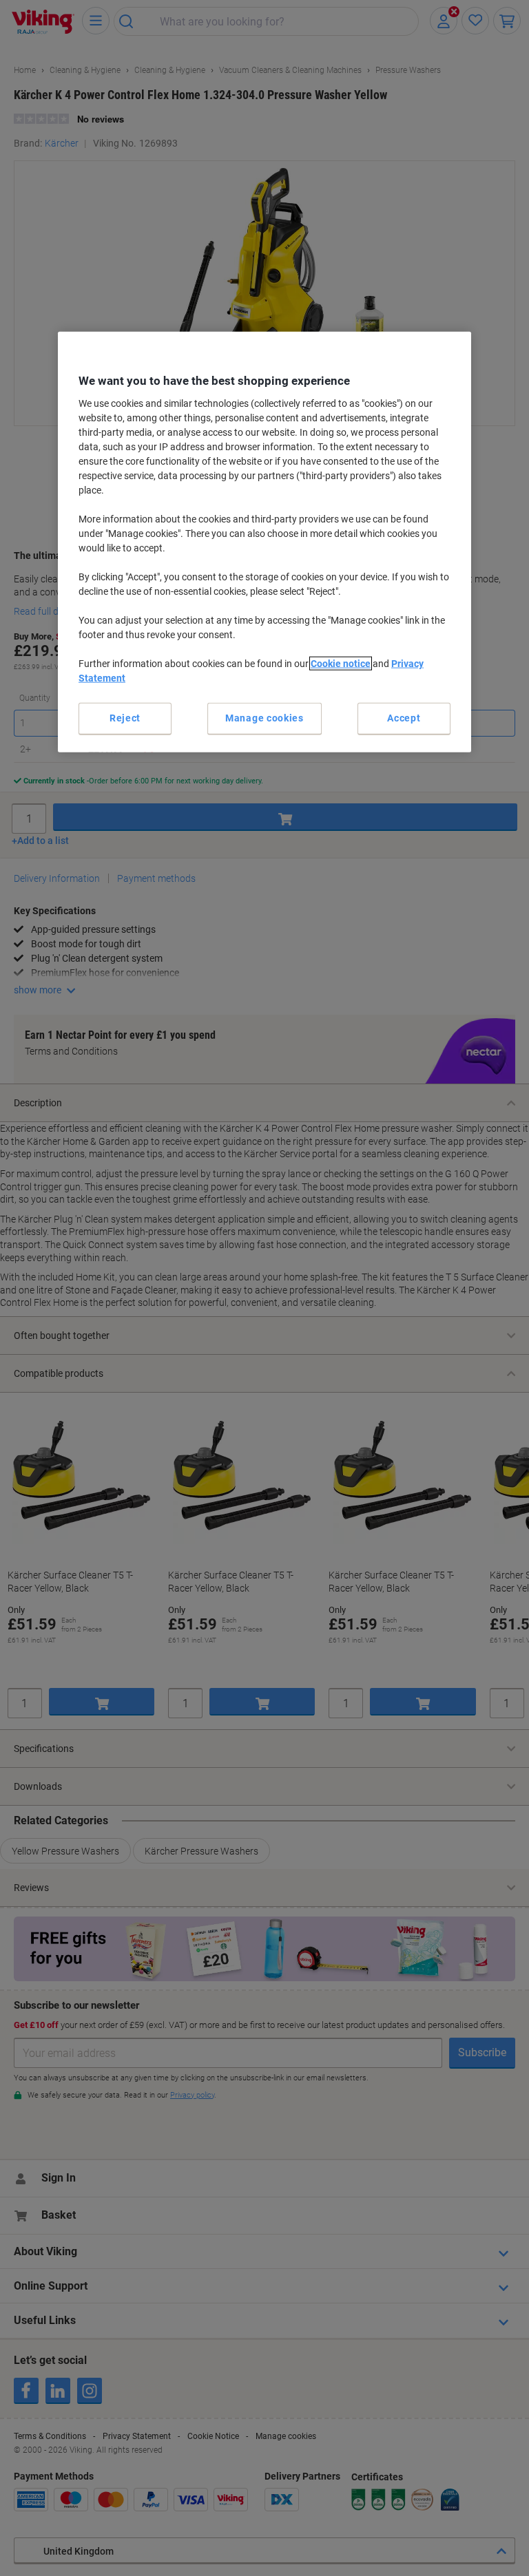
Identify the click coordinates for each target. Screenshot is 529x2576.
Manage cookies (264, 718)
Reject (125, 718)
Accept (404, 718)
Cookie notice (341, 664)
